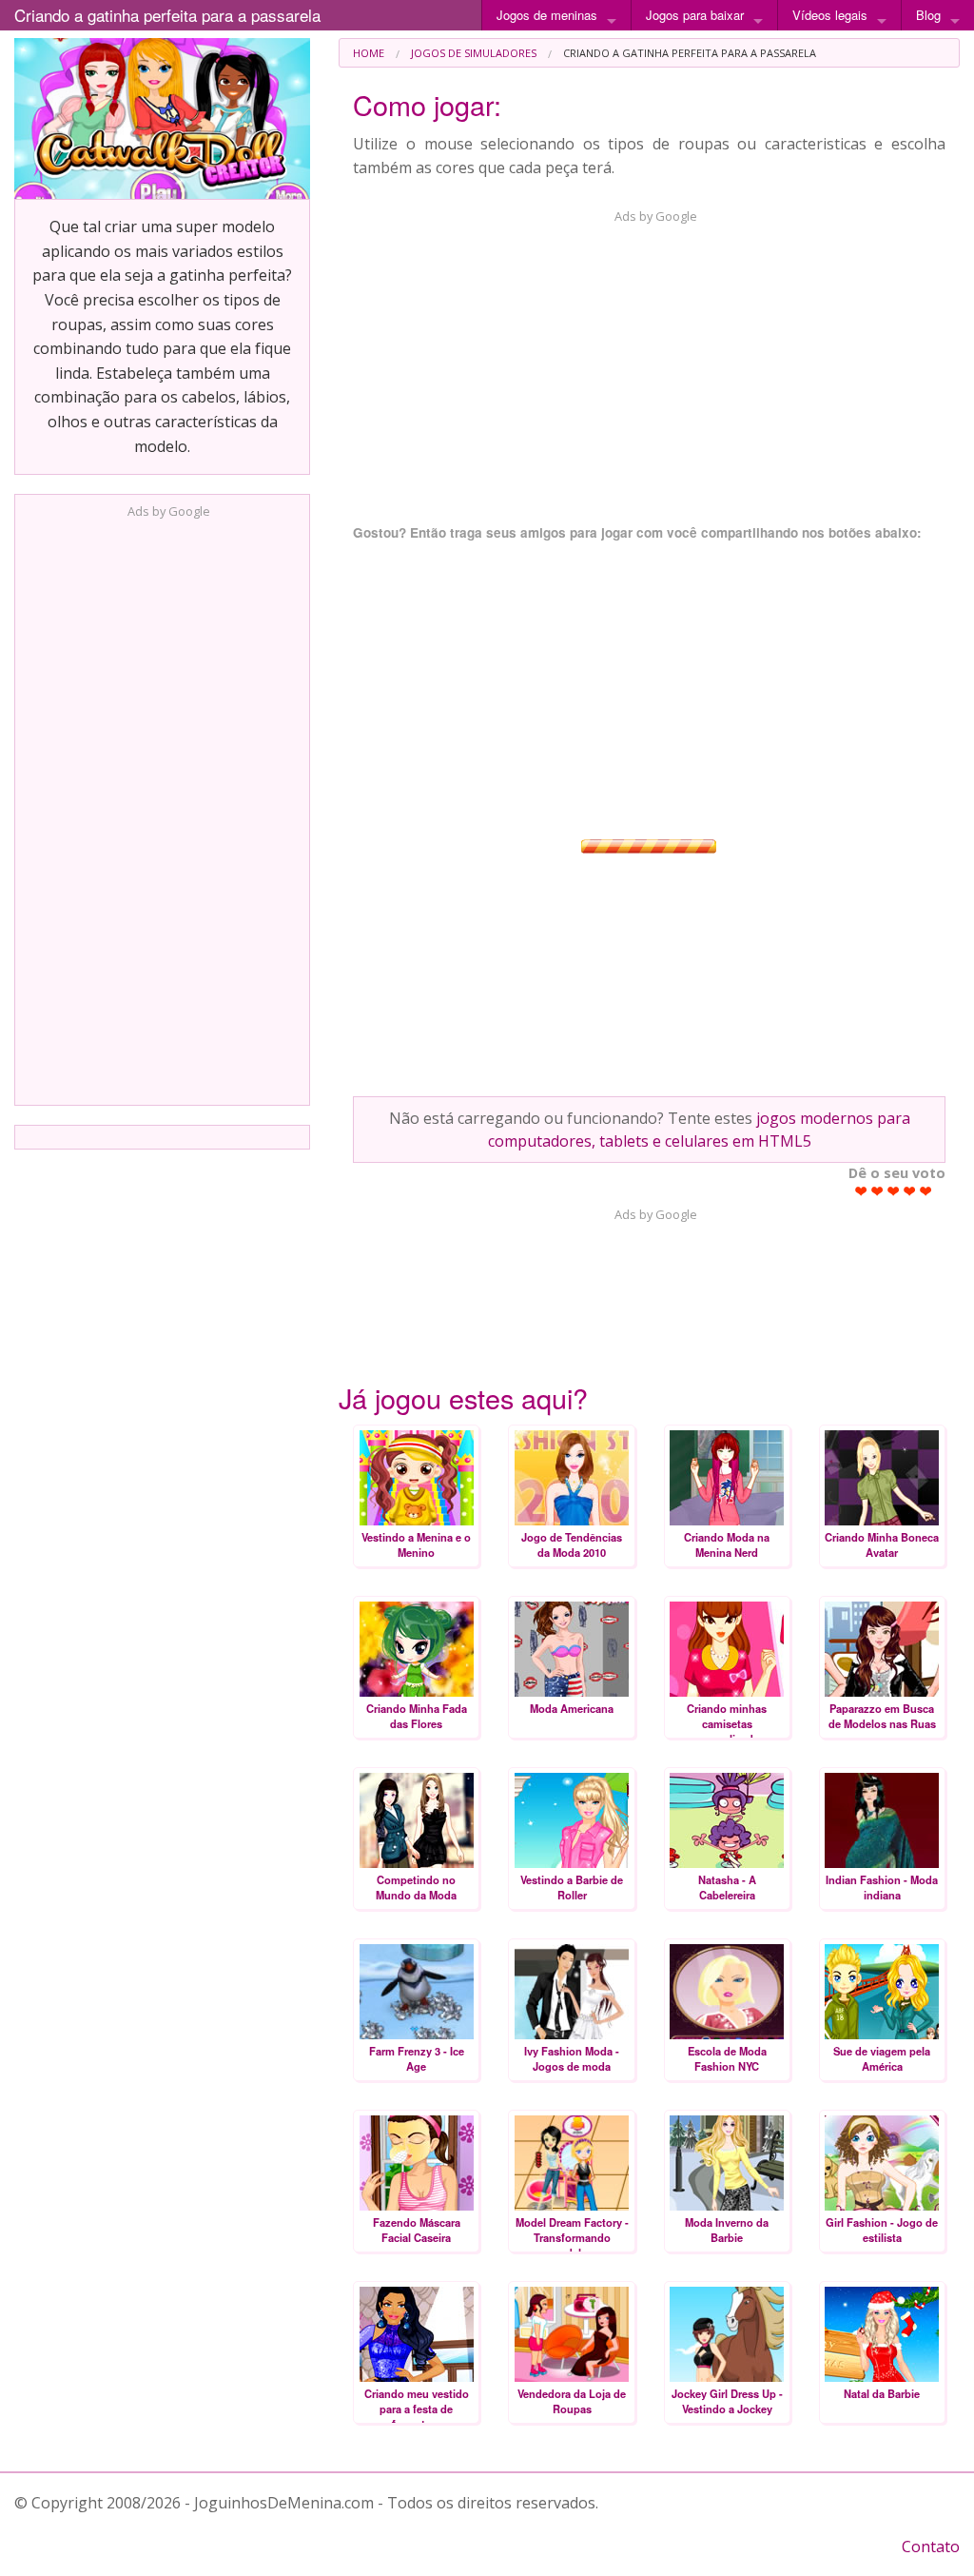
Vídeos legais (830, 15)
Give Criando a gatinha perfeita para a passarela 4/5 (910, 1191)
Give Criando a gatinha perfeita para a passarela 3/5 (894, 1191)
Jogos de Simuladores (474, 53)
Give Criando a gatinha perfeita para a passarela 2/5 (877, 1191)
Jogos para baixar (695, 15)
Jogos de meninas (547, 15)
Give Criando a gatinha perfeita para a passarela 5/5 (926, 1191)
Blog (928, 15)
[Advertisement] (163, 806)
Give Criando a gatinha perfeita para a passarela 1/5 (861, 1191)
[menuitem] (369, 53)
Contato (931, 2547)
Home (369, 53)
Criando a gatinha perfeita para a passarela (167, 15)
